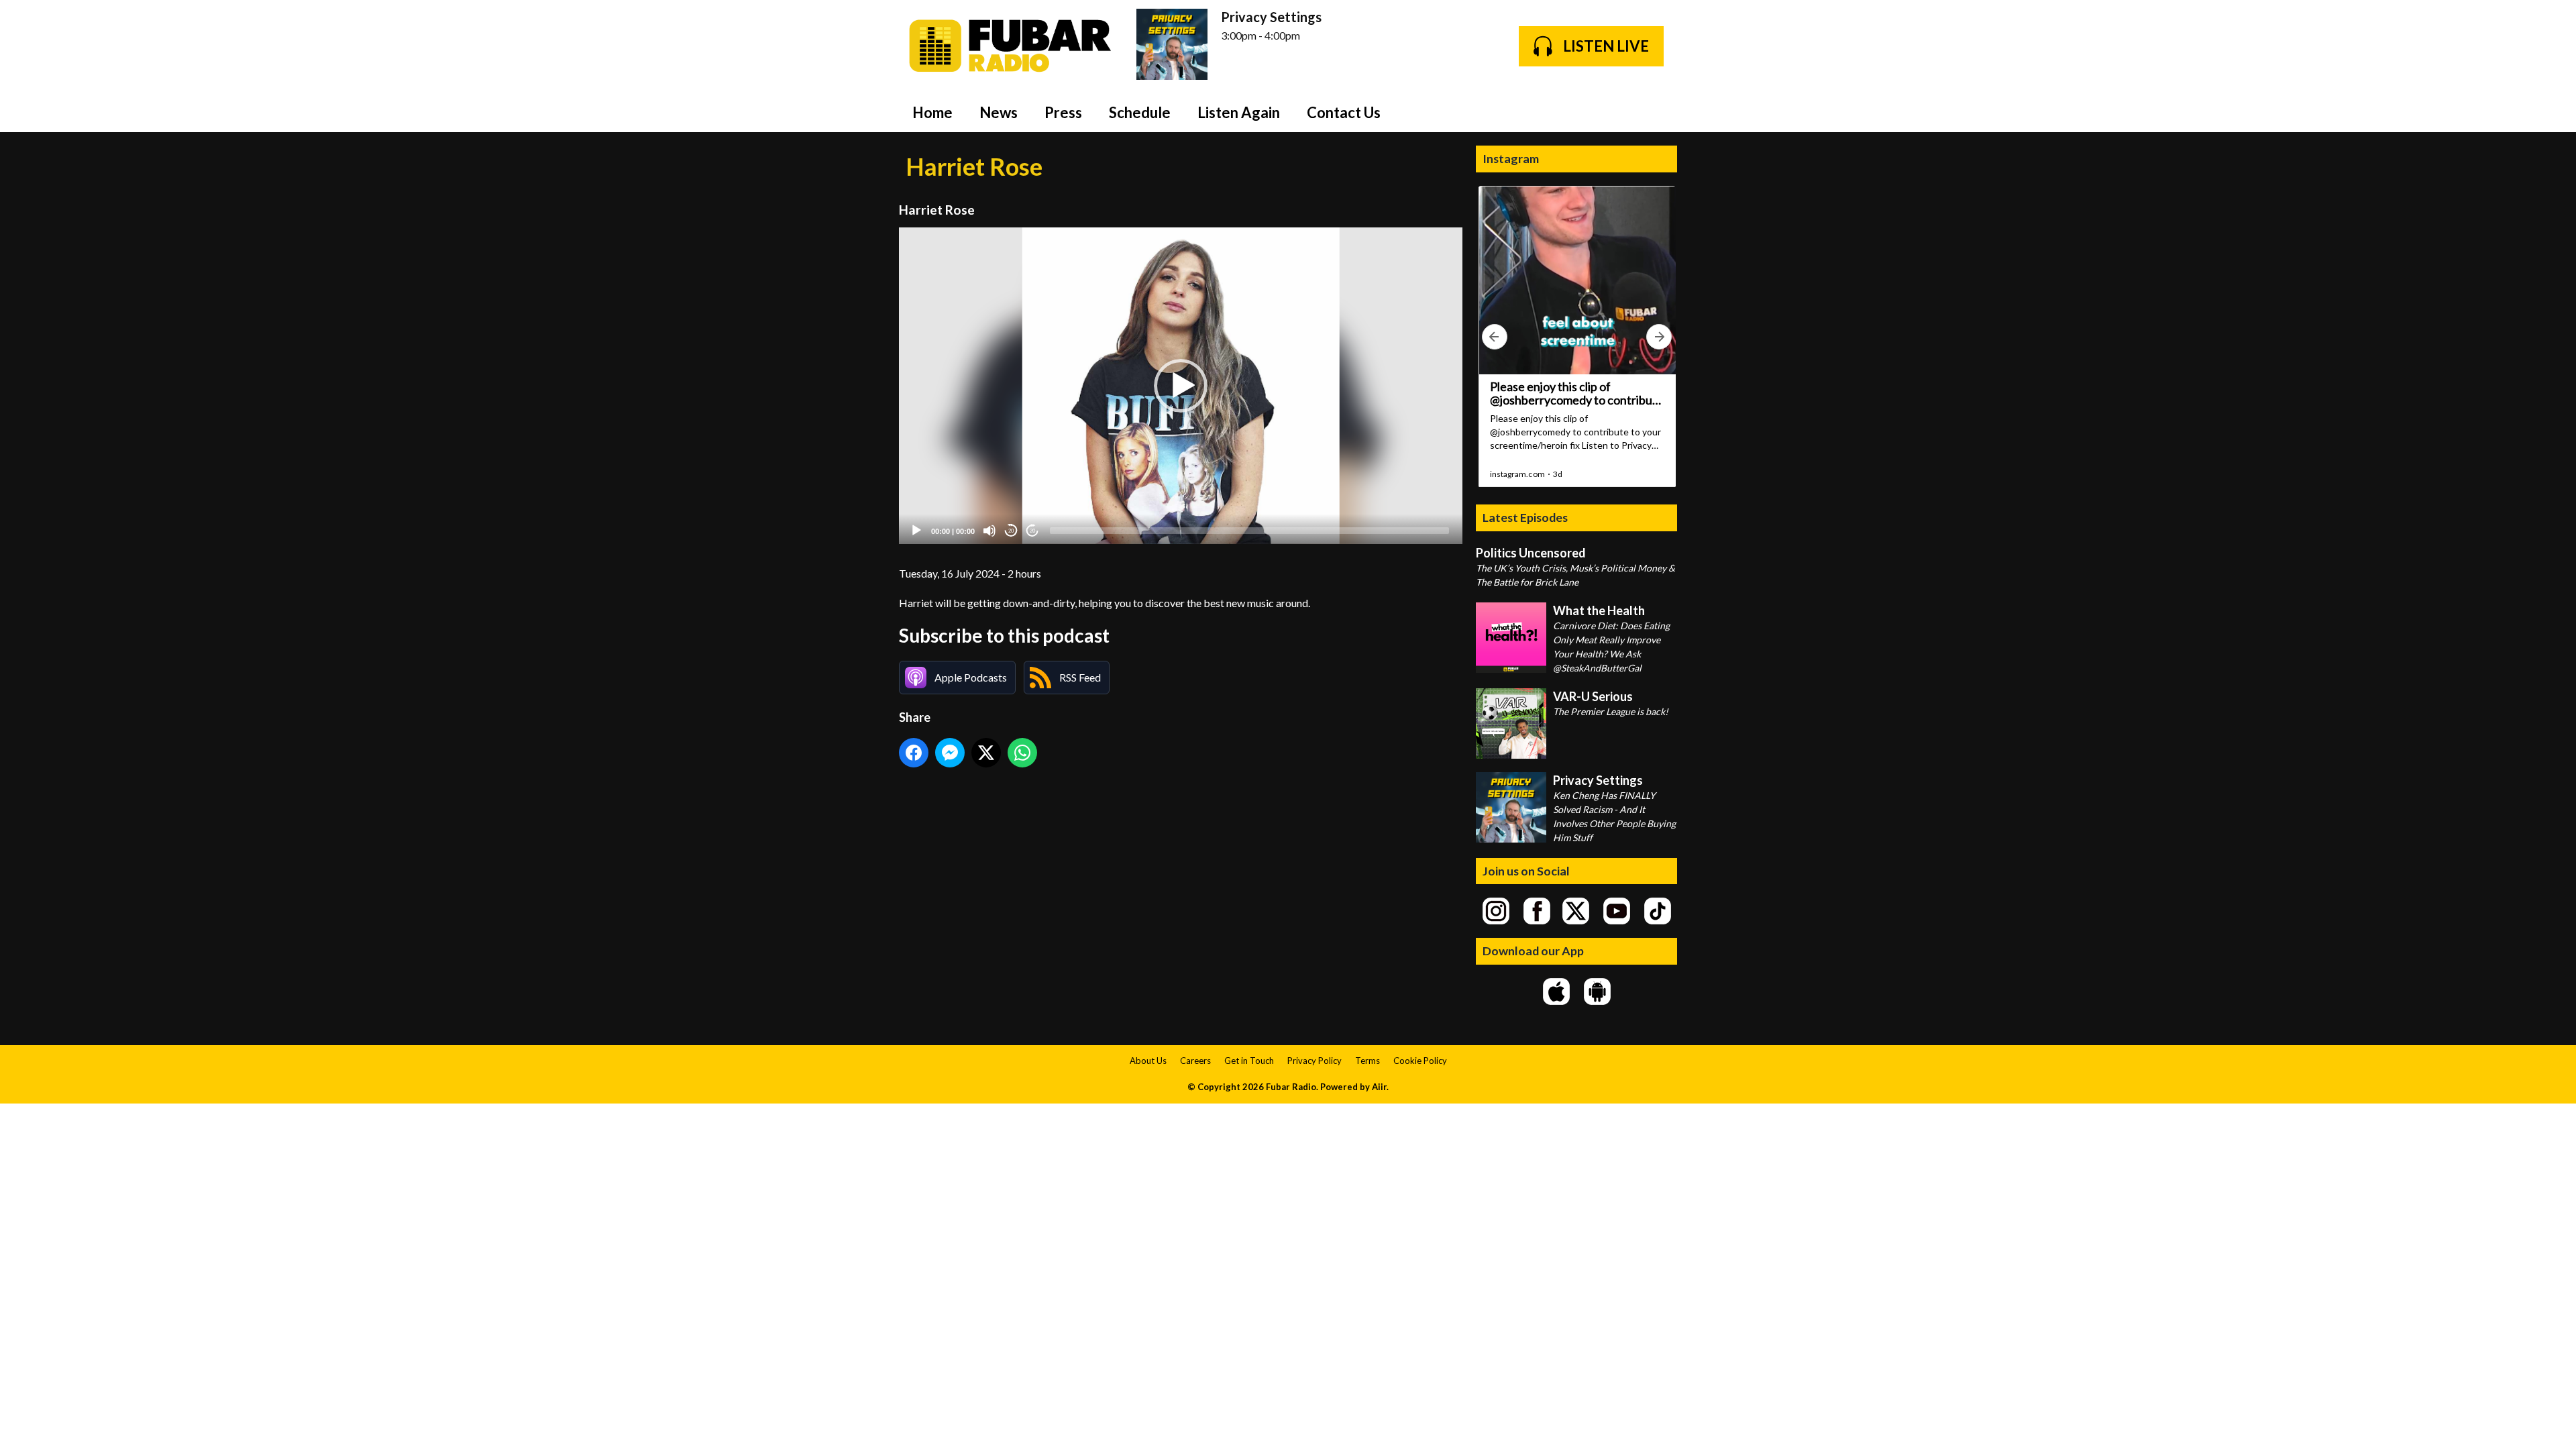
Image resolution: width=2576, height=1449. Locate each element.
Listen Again (1239, 112)
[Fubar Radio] (1011, 46)
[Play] (916, 531)
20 (1011, 531)
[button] (1181, 386)
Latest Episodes (1525, 517)
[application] (1181, 386)
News (999, 112)
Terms (1367, 1061)
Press (1063, 112)
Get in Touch (1249, 1061)
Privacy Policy (1314, 1061)
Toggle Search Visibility (1657, 112)
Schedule (1140, 112)
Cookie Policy (1420, 1061)
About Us (1148, 1061)
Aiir (1379, 1087)
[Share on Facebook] (914, 753)
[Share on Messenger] (950, 753)
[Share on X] (986, 753)
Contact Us (1344, 112)
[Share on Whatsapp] (1022, 753)
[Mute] (989, 531)
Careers (1195, 1061)
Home (932, 112)
